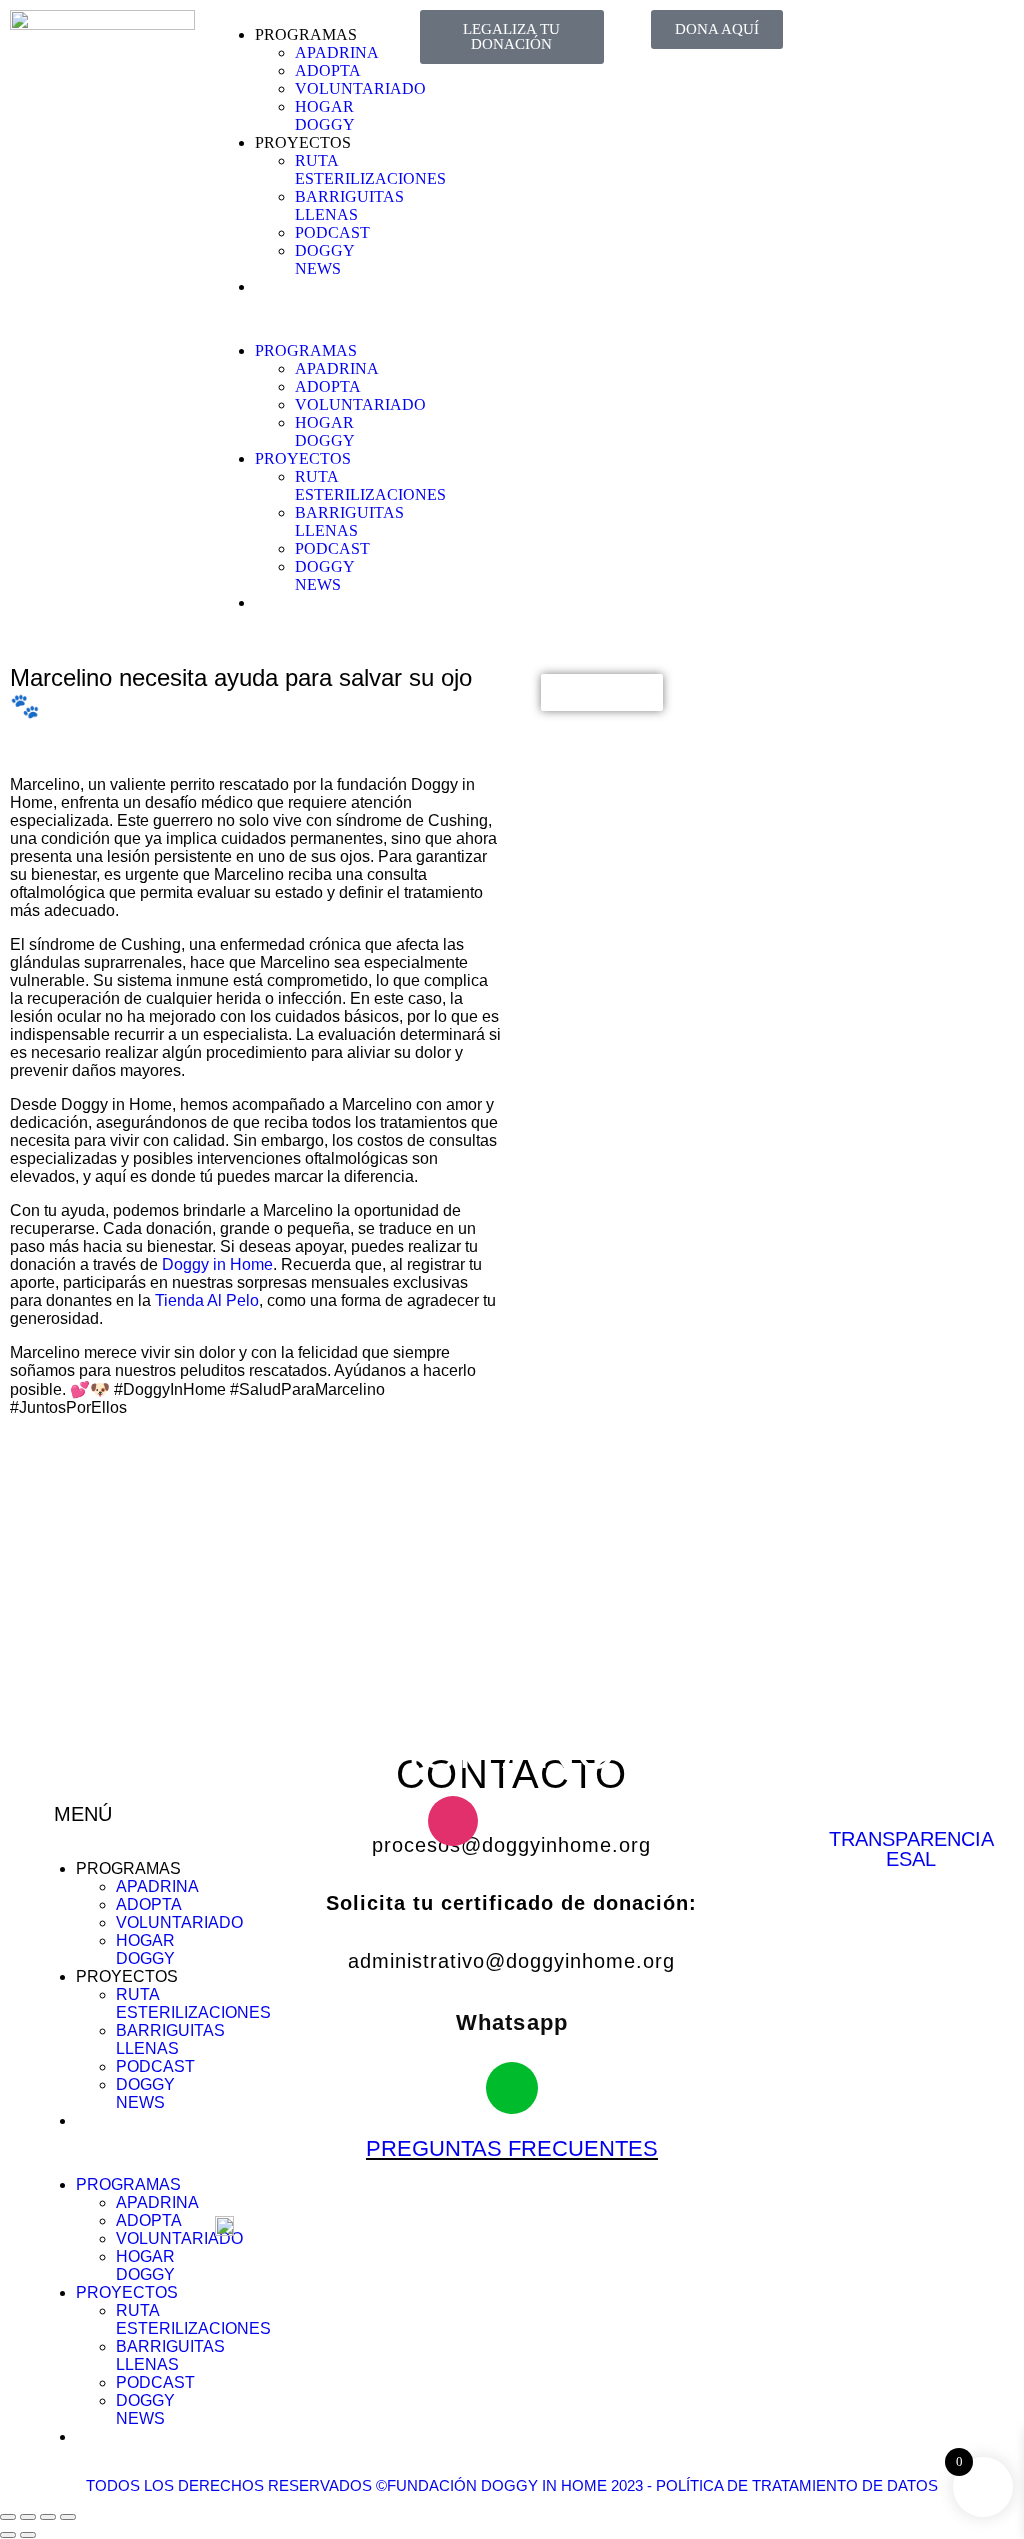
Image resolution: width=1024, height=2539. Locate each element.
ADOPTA (328, 70)
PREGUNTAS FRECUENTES (512, 2148)
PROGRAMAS (306, 34)
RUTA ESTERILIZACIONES (370, 169)
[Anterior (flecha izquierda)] (8, 2535)
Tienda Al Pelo (207, 1300)
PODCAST (332, 232)
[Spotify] (854, 89)
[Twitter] (962, 35)
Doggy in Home (217, 1264)
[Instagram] (908, 35)
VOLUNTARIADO (360, 88)
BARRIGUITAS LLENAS (349, 205)
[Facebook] (854, 35)
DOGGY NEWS (324, 259)
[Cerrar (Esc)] (68, 2517)
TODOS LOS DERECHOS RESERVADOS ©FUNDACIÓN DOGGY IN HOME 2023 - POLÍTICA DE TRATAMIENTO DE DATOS (512, 2485)
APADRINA (337, 52)
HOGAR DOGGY (325, 115)
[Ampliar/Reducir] (8, 2517)
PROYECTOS (303, 142)
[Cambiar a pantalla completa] (28, 2517)
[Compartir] (48, 2517)
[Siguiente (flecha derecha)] (28, 2535)
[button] (307, 317)
